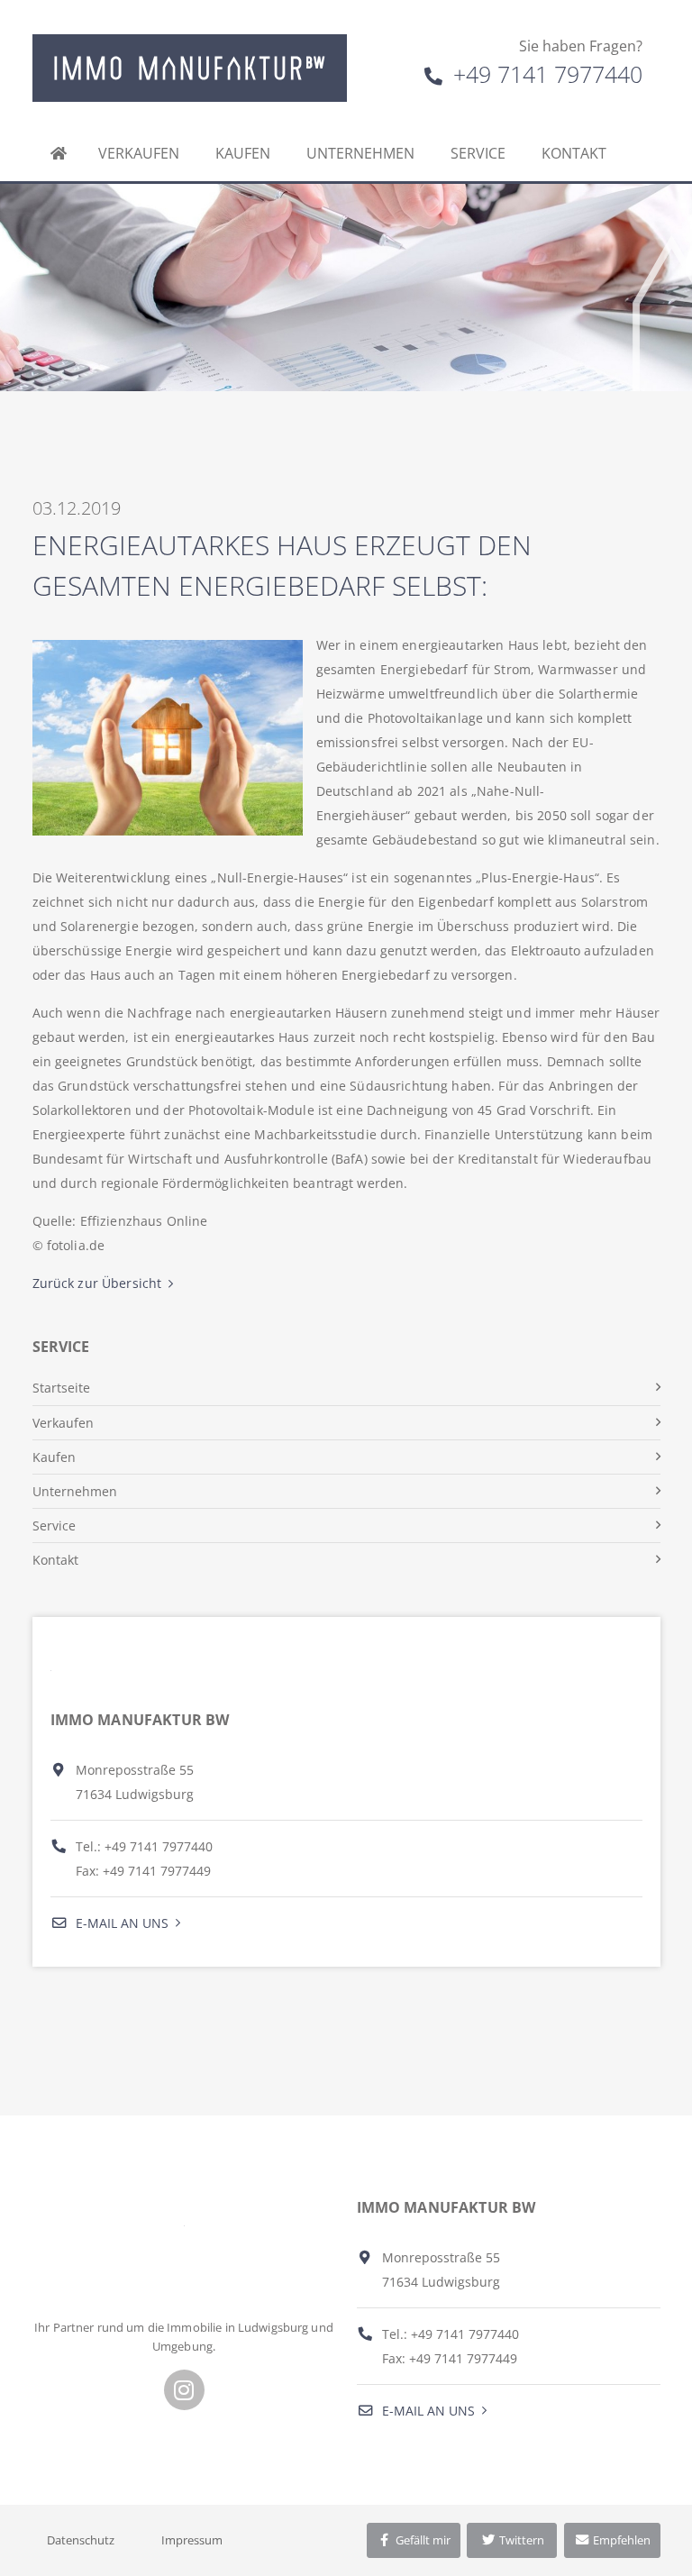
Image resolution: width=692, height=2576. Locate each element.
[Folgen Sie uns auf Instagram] (184, 2390)
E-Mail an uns (120, 1923)
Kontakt (574, 153)
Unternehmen (360, 153)
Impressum (192, 2540)
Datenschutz (81, 2540)
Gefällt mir (422, 2540)
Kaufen (243, 153)
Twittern (520, 2540)
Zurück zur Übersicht (97, 1283)
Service (478, 153)
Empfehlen (620, 2540)
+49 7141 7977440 (545, 74)
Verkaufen (139, 153)
